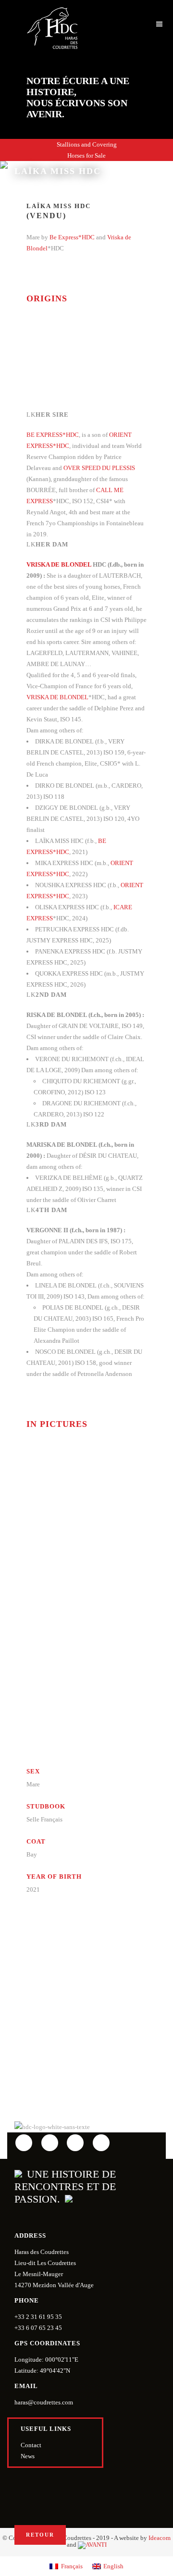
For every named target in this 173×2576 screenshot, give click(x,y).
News (28, 2456)
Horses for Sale (86, 155)
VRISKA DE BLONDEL (59, 564)
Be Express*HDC (72, 237)
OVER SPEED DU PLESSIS (99, 468)
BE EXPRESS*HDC (53, 435)
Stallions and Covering (87, 144)
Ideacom (160, 2538)
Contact (31, 2445)
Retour (40, 2535)
